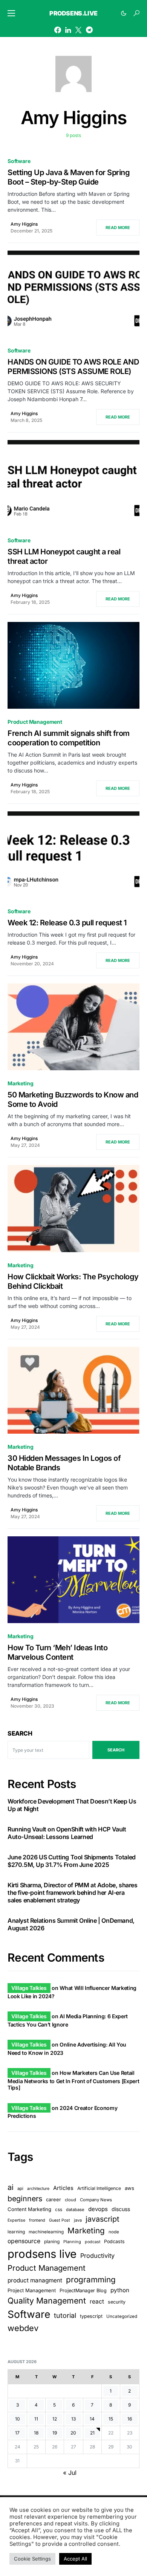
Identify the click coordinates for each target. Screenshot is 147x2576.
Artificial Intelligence (99, 2188)
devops (98, 2209)
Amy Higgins (24, 224)
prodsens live (42, 2254)
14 (92, 2419)
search (116, 1750)
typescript (91, 2316)
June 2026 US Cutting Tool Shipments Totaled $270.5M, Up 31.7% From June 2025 (72, 1861)
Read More (118, 228)
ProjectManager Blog (83, 2291)
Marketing (20, 1083)
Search (20, 1733)
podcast (93, 2242)
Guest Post (60, 2220)
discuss (121, 2209)
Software (19, 161)
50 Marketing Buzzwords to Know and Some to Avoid (73, 1099)
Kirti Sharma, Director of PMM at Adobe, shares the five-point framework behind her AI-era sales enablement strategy (73, 1893)
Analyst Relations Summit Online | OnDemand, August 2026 (71, 1924)
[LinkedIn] (68, 30)
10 (18, 2419)
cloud (70, 2200)
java (78, 2220)
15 (111, 2419)
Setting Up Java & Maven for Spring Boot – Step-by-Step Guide (69, 177)
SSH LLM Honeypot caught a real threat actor (64, 556)
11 (36, 2419)
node (114, 2232)
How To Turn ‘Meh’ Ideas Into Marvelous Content (57, 1652)
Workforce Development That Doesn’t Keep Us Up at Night (72, 1805)
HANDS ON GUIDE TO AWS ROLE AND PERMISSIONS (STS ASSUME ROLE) (73, 367)
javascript (102, 2219)
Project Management (32, 2290)
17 (17, 2433)
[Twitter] (78, 30)
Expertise (16, 2220)
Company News (96, 2200)
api (20, 2188)
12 (55, 2419)
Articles (63, 2188)
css (59, 2210)
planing (52, 2241)
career (54, 2200)
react (97, 2301)
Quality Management (47, 2301)
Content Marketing (29, 2209)
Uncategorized (122, 2316)
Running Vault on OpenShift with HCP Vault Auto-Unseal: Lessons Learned (67, 1833)
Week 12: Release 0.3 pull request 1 (67, 923)
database (75, 2210)
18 (36, 2433)
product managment (35, 2280)
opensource (24, 2241)
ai (11, 2187)
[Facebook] (58, 30)
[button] (11, 13)
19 (55, 2433)
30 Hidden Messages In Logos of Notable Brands (64, 1463)
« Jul (70, 2473)
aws (129, 2188)
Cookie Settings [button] (32, 2559)
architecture (38, 2189)
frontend (37, 2220)
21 (92, 2433)
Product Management (35, 722)
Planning (72, 2242)
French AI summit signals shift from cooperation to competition (69, 738)
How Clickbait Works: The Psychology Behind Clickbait (73, 1281)
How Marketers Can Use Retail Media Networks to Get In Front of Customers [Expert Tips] (73, 2080)
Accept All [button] (75, 2559)
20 (73, 2433)
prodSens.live (73, 13)
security (117, 2302)
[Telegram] (89, 30)
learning (16, 2232)
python (120, 2290)
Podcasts (114, 2241)
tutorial (65, 2315)
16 (130, 2419)
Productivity (97, 2256)
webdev (23, 2328)
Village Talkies (29, 1988)
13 (73, 2419)
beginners (25, 2199)
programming (91, 2280)
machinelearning (46, 2232)
